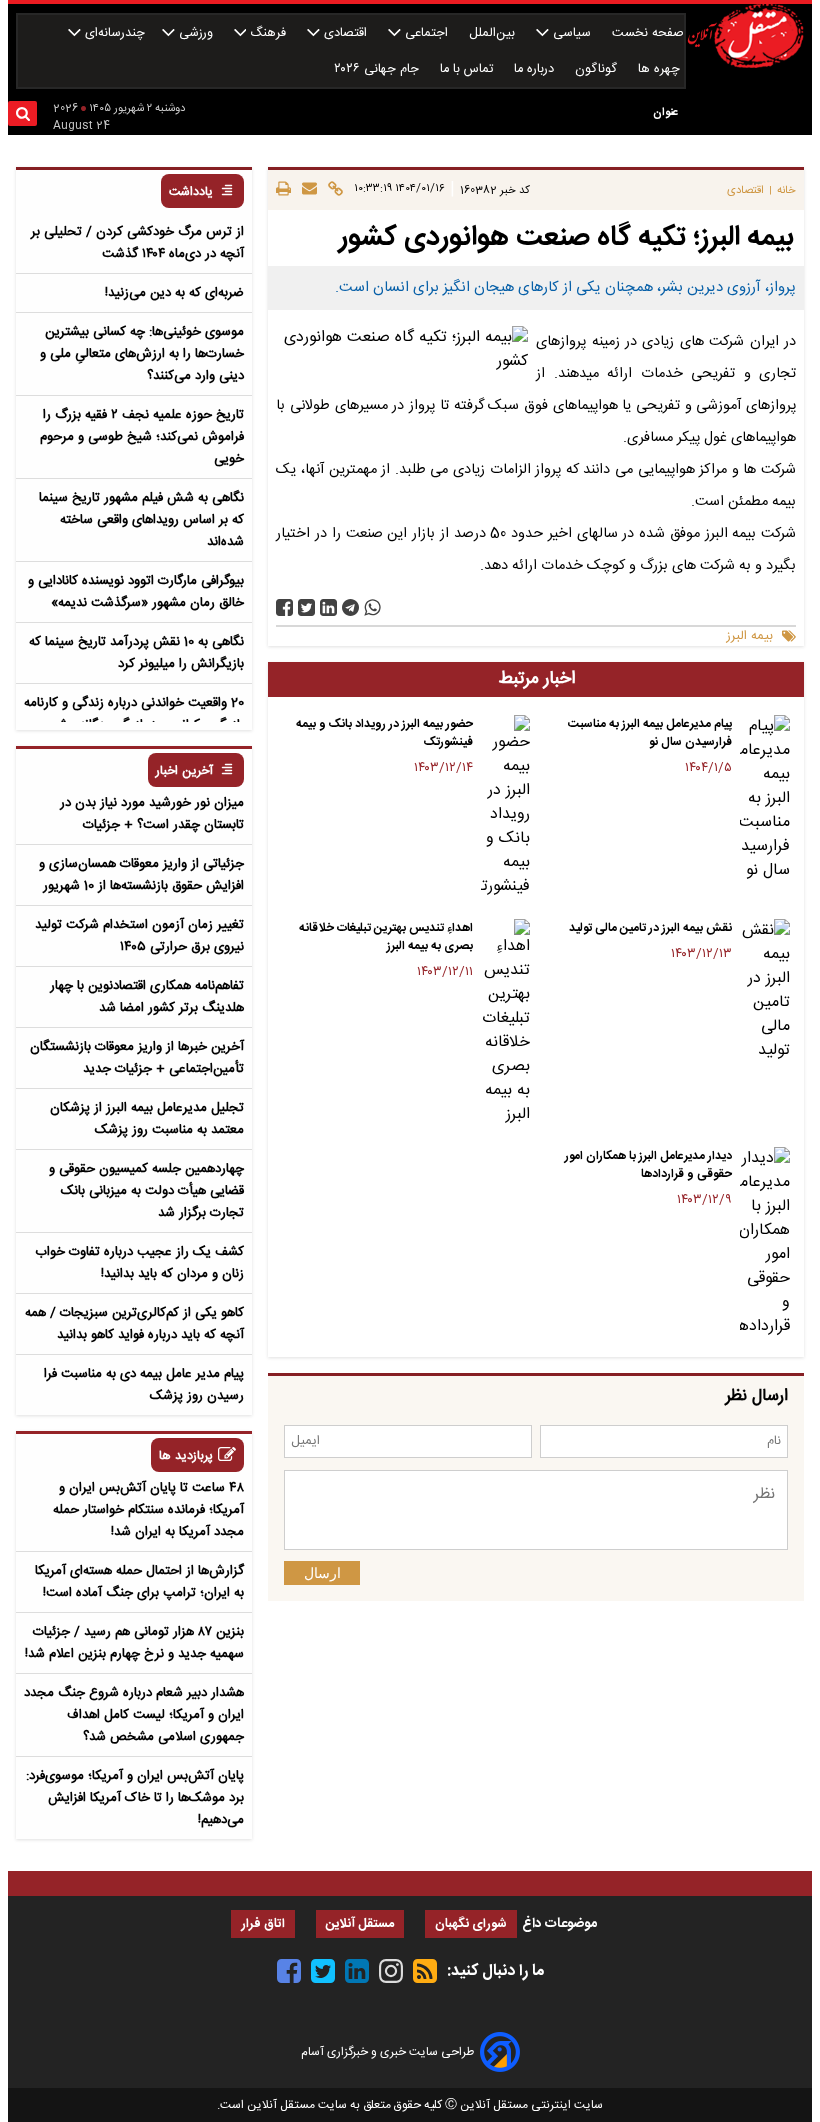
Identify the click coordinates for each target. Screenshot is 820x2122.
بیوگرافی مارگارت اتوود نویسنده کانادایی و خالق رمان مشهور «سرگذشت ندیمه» (136, 592)
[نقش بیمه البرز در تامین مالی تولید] (765, 991)
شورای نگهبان (471, 1924)
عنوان (665, 112)
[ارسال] (306, 190)
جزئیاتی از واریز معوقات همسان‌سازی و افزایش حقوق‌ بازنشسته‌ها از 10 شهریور (141, 875)
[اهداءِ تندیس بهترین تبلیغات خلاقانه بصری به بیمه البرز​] (506, 1023)
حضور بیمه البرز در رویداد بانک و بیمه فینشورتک (384, 733)
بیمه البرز (750, 636)
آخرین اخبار (184, 771)
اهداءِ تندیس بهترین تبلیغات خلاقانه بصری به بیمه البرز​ (386, 937)
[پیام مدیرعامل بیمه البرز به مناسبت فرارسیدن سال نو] (765, 799)
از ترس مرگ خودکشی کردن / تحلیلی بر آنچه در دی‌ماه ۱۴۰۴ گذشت (137, 243)
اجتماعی (426, 33)
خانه (786, 190)
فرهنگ (268, 33)
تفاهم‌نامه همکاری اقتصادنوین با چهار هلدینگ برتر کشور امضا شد (147, 997)
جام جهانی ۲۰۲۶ (378, 69)
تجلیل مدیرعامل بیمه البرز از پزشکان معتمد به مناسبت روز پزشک (147, 1119)
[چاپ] (283, 190)
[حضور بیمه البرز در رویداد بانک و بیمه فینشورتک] (506, 807)
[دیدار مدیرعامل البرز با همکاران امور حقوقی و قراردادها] (765, 1243)
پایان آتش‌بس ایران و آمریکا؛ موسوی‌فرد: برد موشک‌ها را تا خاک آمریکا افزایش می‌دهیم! (135, 1798)
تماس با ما (468, 69)
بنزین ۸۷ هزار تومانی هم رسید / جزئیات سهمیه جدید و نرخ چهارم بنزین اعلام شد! (134, 1643)
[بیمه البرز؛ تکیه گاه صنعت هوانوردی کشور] (350, 607)
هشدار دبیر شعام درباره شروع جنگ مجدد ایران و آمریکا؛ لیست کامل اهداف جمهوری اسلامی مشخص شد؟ (134, 1715)
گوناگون (598, 69)
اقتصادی (345, 33)
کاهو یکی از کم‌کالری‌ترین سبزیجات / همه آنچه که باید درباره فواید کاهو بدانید (134, 1324)
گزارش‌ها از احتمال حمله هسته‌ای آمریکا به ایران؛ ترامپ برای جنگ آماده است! (139, 1582)
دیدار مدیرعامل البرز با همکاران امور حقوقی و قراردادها (648, 1165)
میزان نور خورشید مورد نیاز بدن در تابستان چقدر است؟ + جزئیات (152, 814)
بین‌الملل (494, 33)
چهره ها (661, 69)
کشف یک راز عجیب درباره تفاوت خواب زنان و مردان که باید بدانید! (139, 1263)
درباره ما (536, 69)
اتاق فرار (263, 1924)
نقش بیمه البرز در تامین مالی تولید (650, 928)
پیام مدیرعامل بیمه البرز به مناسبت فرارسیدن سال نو (650, 733)
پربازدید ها (186, 1456)
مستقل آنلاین (360, 1924)
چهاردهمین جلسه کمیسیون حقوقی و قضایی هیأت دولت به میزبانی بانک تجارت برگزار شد (146, 1191)
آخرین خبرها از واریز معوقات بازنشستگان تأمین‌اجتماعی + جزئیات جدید (137, 1058)
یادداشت (191, 192)
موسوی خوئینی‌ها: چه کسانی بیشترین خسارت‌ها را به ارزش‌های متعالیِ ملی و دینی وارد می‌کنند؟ (142, 354)
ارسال (322, 1573)
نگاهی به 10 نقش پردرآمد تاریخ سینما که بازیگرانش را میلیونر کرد (136, 653)
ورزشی (196, 33)
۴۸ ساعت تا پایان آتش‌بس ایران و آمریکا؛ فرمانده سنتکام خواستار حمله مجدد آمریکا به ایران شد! (148, 1510)
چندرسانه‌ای (113, 33)
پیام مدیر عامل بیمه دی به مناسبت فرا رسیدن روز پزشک (144, 1385)
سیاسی (572, 33)
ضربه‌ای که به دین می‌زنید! (174, 293)
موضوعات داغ (559, 1924)
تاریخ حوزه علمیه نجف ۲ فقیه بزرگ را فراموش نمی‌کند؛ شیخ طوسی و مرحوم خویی (142, 437)
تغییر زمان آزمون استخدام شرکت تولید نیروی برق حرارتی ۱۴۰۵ (139, 936)
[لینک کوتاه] (332, 190)
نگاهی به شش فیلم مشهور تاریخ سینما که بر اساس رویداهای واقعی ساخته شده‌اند (141, 520)
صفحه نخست (648, 33)
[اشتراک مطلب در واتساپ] (372, 607)
